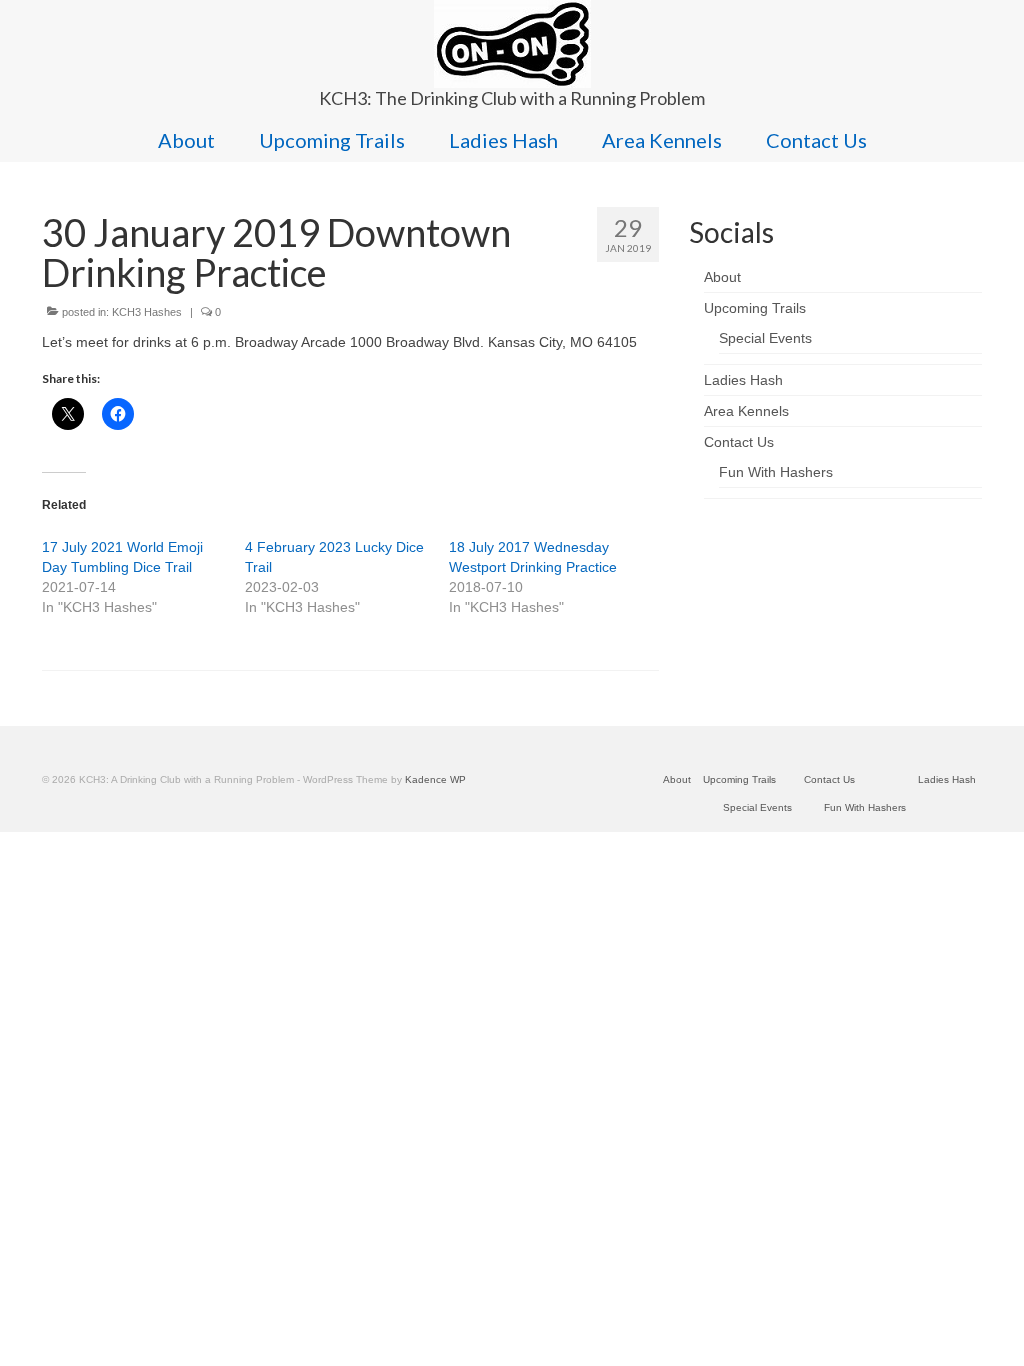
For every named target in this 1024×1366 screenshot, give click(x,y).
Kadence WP (435, 779)
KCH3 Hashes (147, 312)
